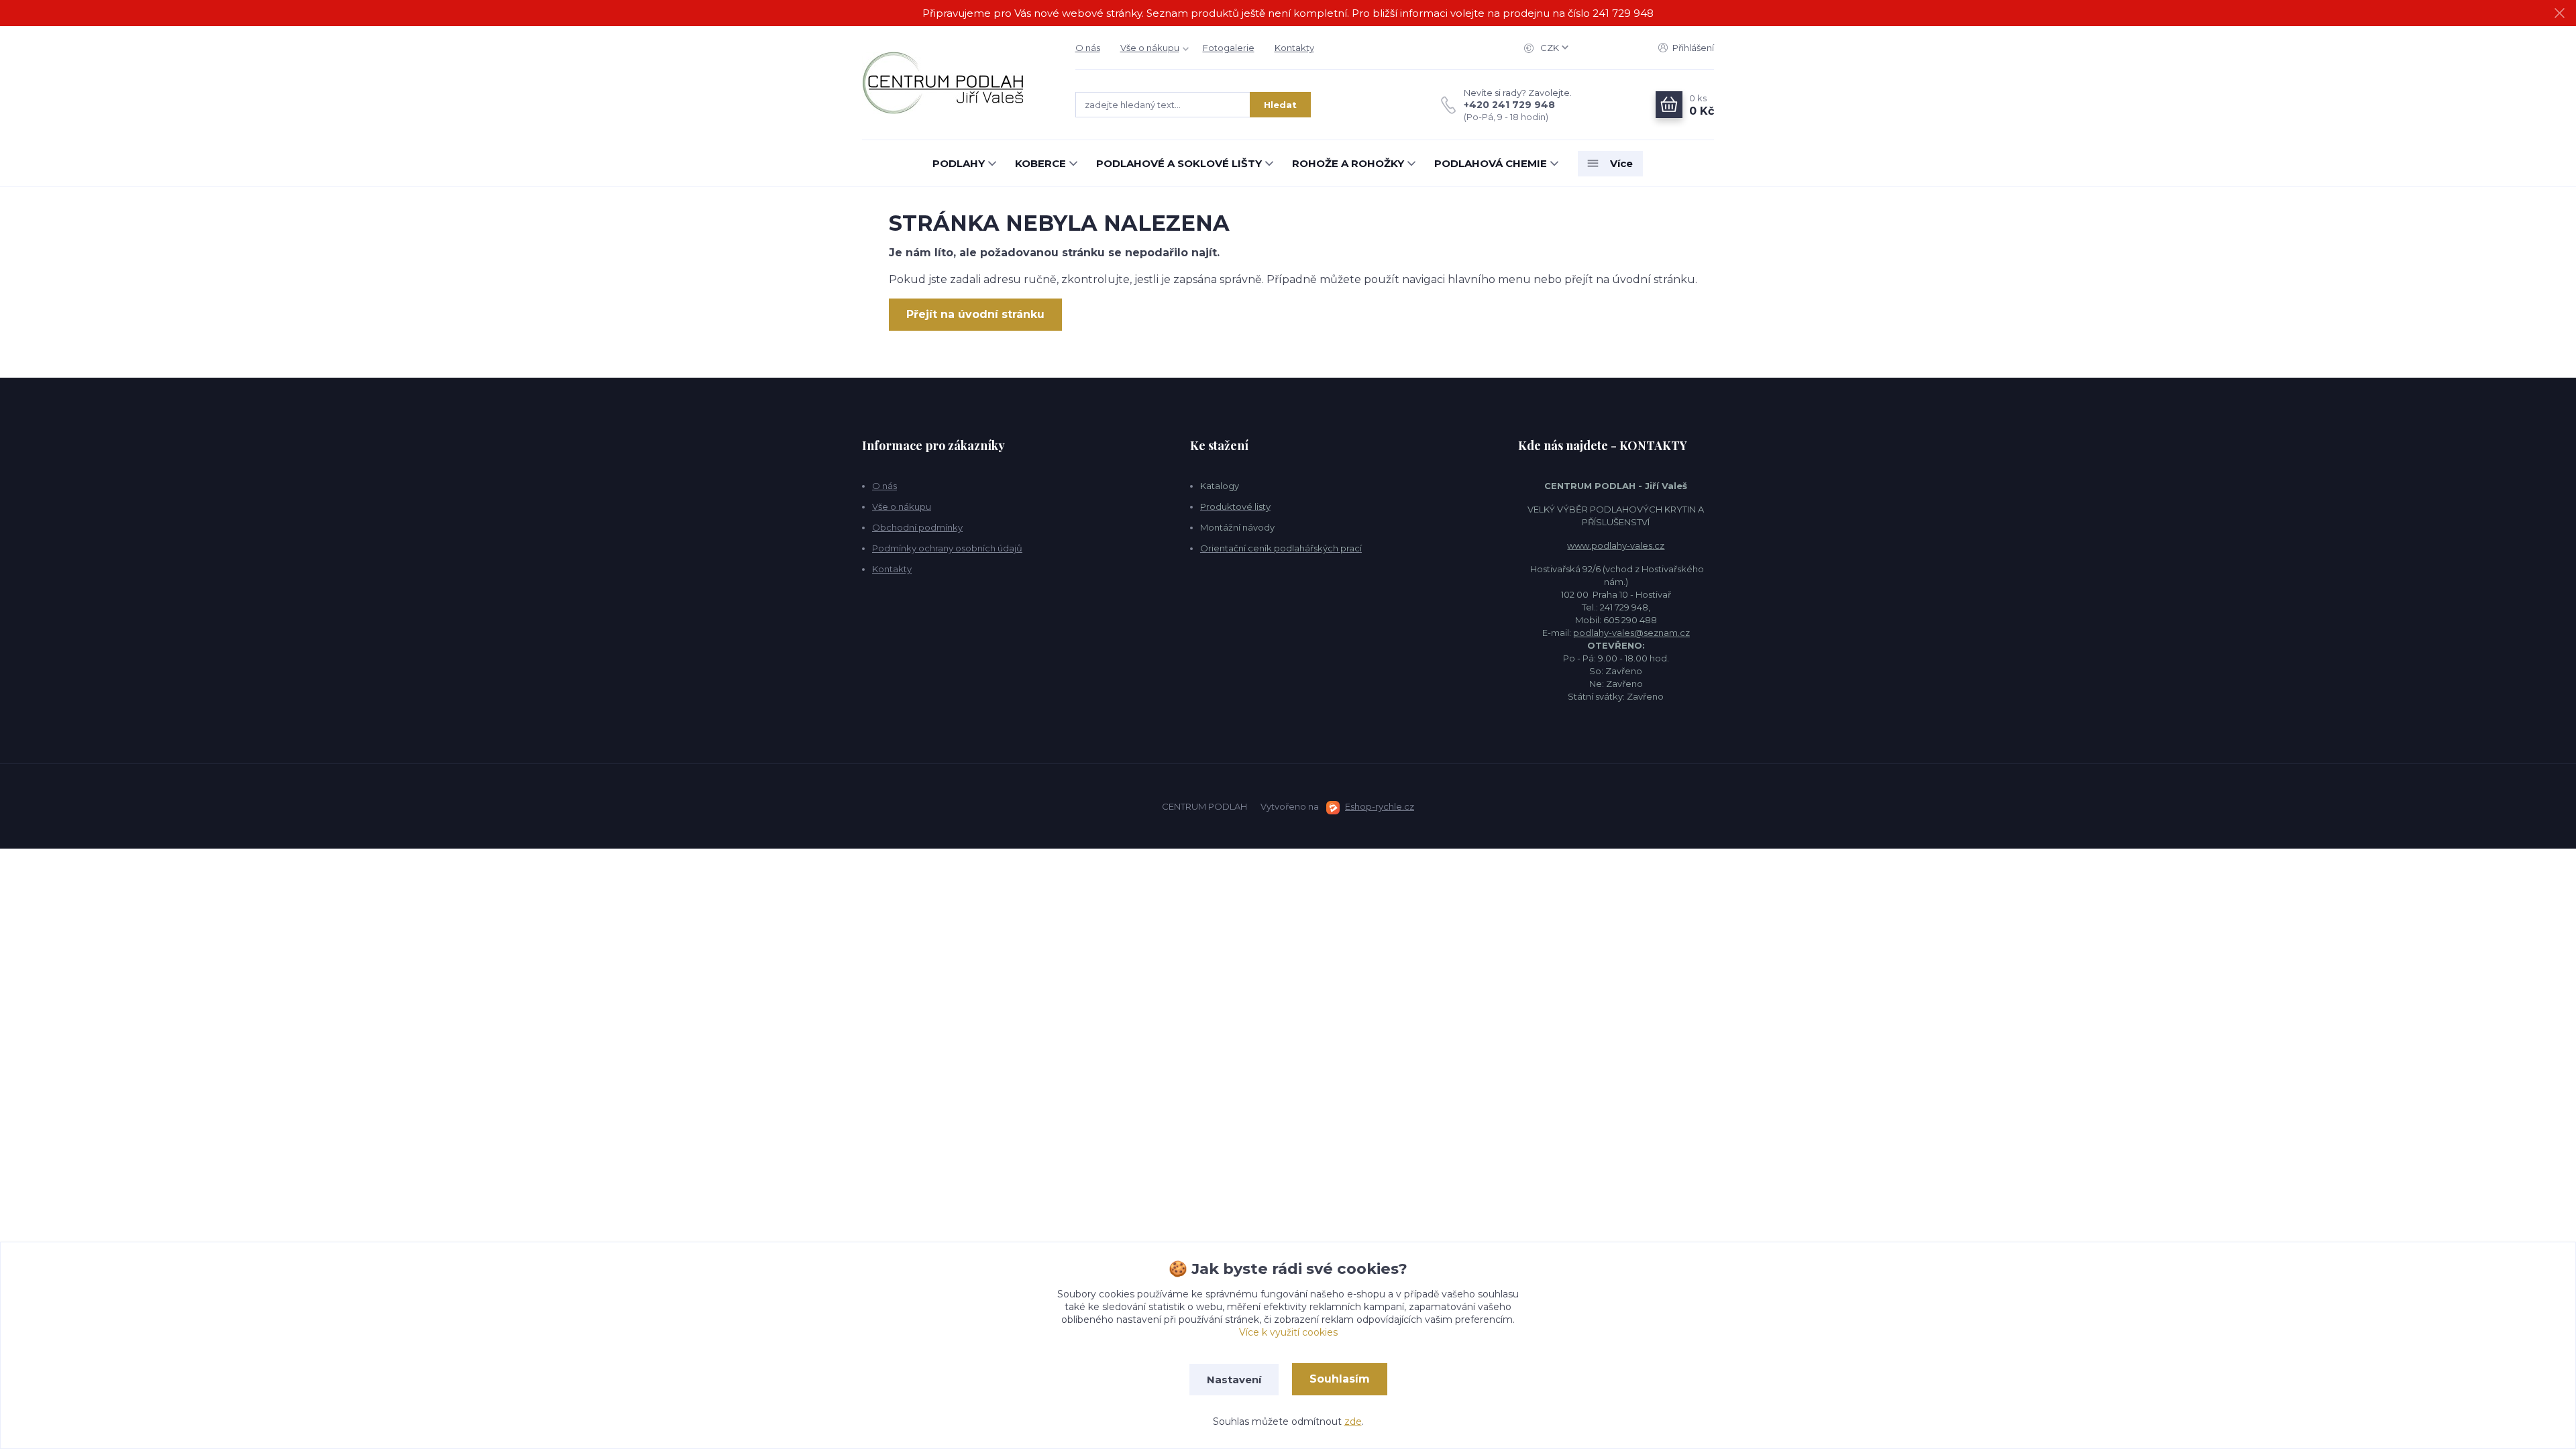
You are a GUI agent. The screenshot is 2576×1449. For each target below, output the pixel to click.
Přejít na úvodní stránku (975, 314)
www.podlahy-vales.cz (1616, 545)
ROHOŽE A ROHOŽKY (1348, 163)
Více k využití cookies (1288, 1332)
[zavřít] (2559, 13)
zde (1353, 1421)
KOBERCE (1040, 163)
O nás (1088, 48)
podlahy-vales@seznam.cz (1631, 633)
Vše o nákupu (1150, 48)
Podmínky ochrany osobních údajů (947, 548)
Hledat (1280, 105)
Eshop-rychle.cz (1380, 806)
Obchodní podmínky (917, 527)
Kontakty (1294, 48)
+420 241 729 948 (1509, 105)
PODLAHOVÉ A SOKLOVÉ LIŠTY (1179, 163)
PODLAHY (959, 163)
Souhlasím (1340, 1379)
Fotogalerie (1229, 48)
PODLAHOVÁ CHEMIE (1491, 163)
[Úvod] (955, 83)
